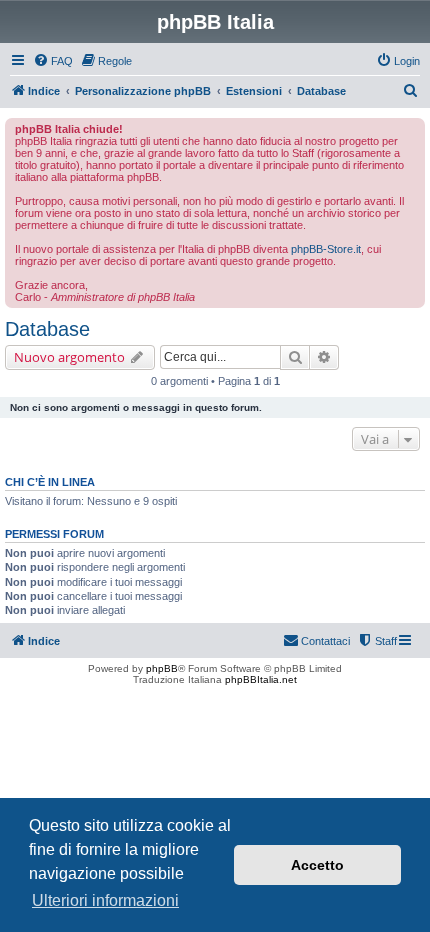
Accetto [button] (317, 865)
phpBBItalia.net (261, 679)
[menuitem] (53, 61)
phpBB (162, 668)
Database (47, 329)
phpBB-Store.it (326, 249)
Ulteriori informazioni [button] (105, 900)
